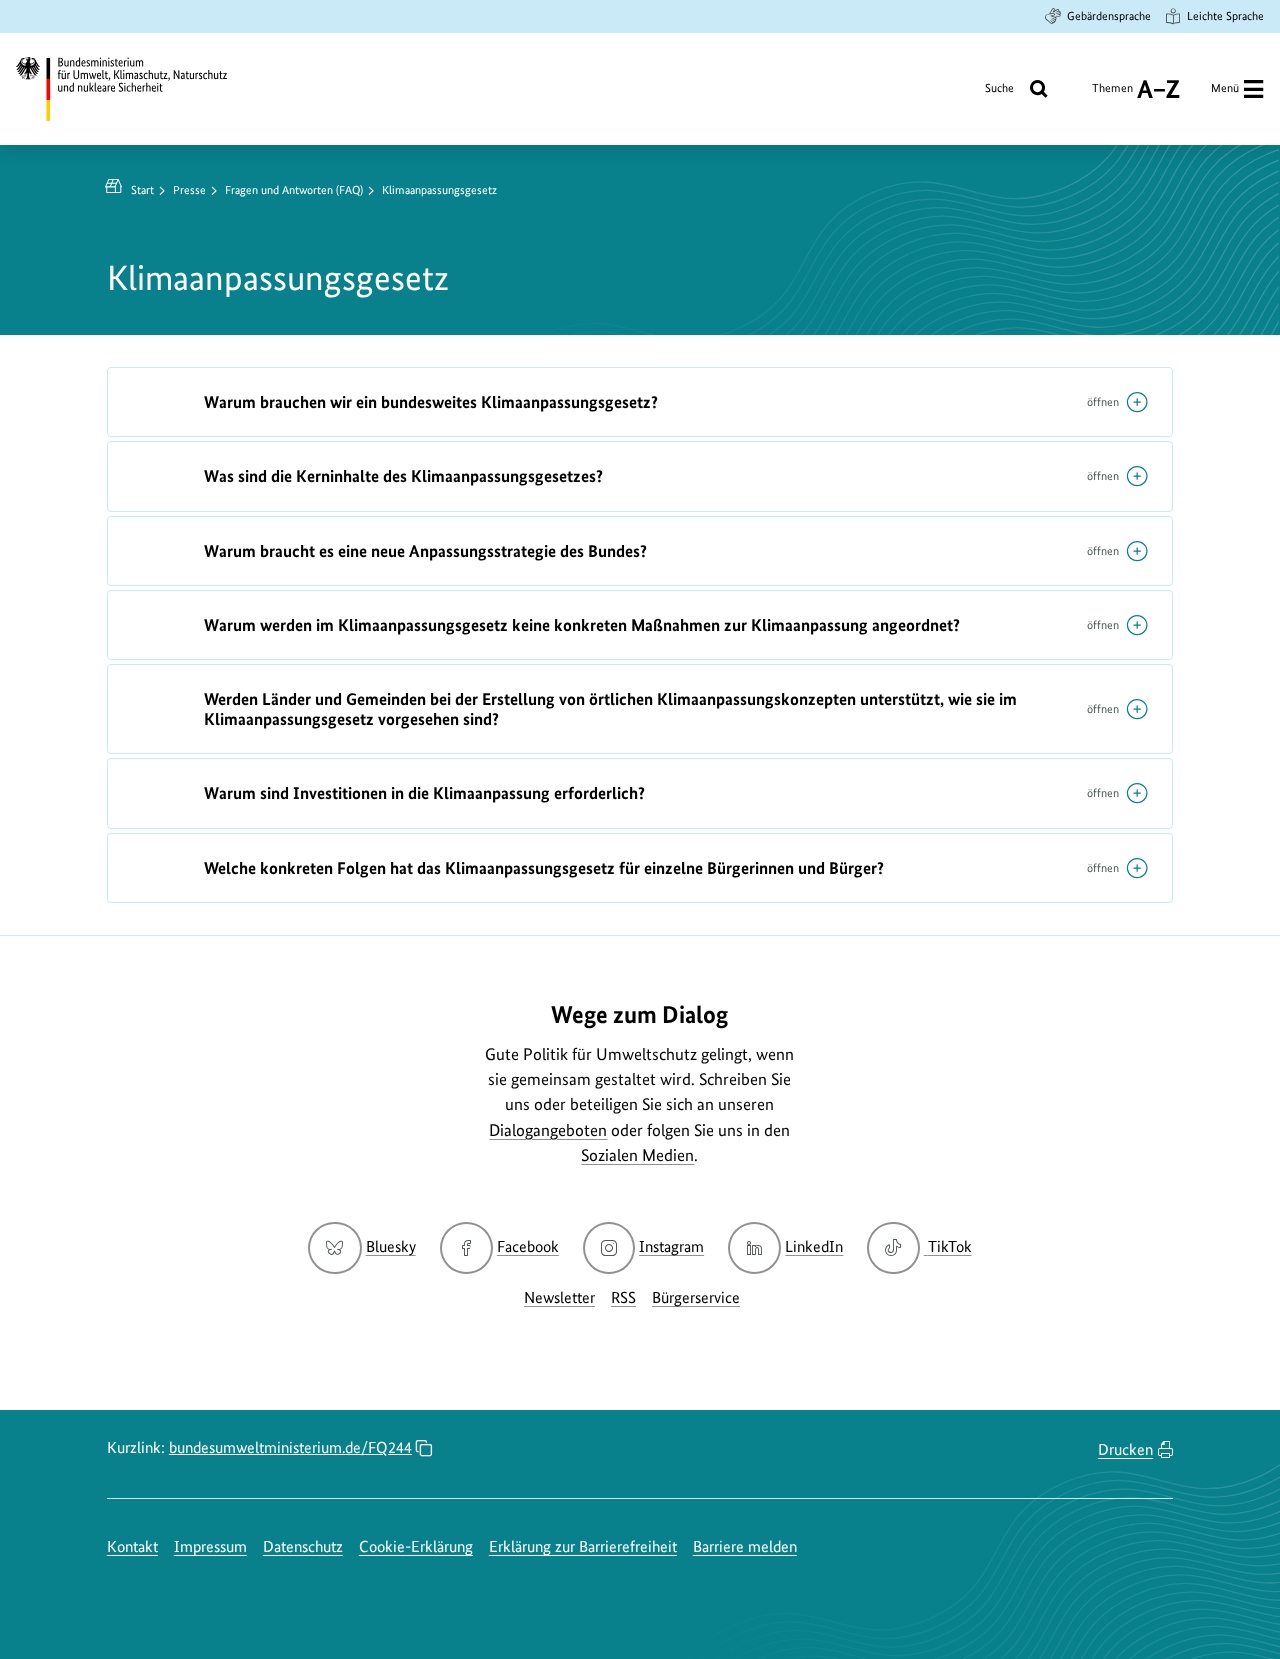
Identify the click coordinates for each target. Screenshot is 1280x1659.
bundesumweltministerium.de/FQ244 (290, 1447)
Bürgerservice (696, 1297)
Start (142, 190)
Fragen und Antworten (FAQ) (294, 190)
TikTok (949, 1246)
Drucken (1125, 1449)
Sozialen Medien (637, 1155)
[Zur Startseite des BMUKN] (136, 88)
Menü (1225, 88)
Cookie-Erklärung (416, 1546)
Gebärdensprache (1109, 16)
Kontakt (132, 1546)
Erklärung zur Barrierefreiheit (583, 1546)
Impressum (210, 1546)
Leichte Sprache (1225, 16)
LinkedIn (814, 1246)
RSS (623, 1297)
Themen (1112, 95)
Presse (189, 190)
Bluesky (390, 1246)
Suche (999, 88)
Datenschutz (303, 1546)
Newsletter (559, 1297)
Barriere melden (745, 1546)
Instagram (671, 1246)
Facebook (528, 1246)
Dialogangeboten (548, 1130)
